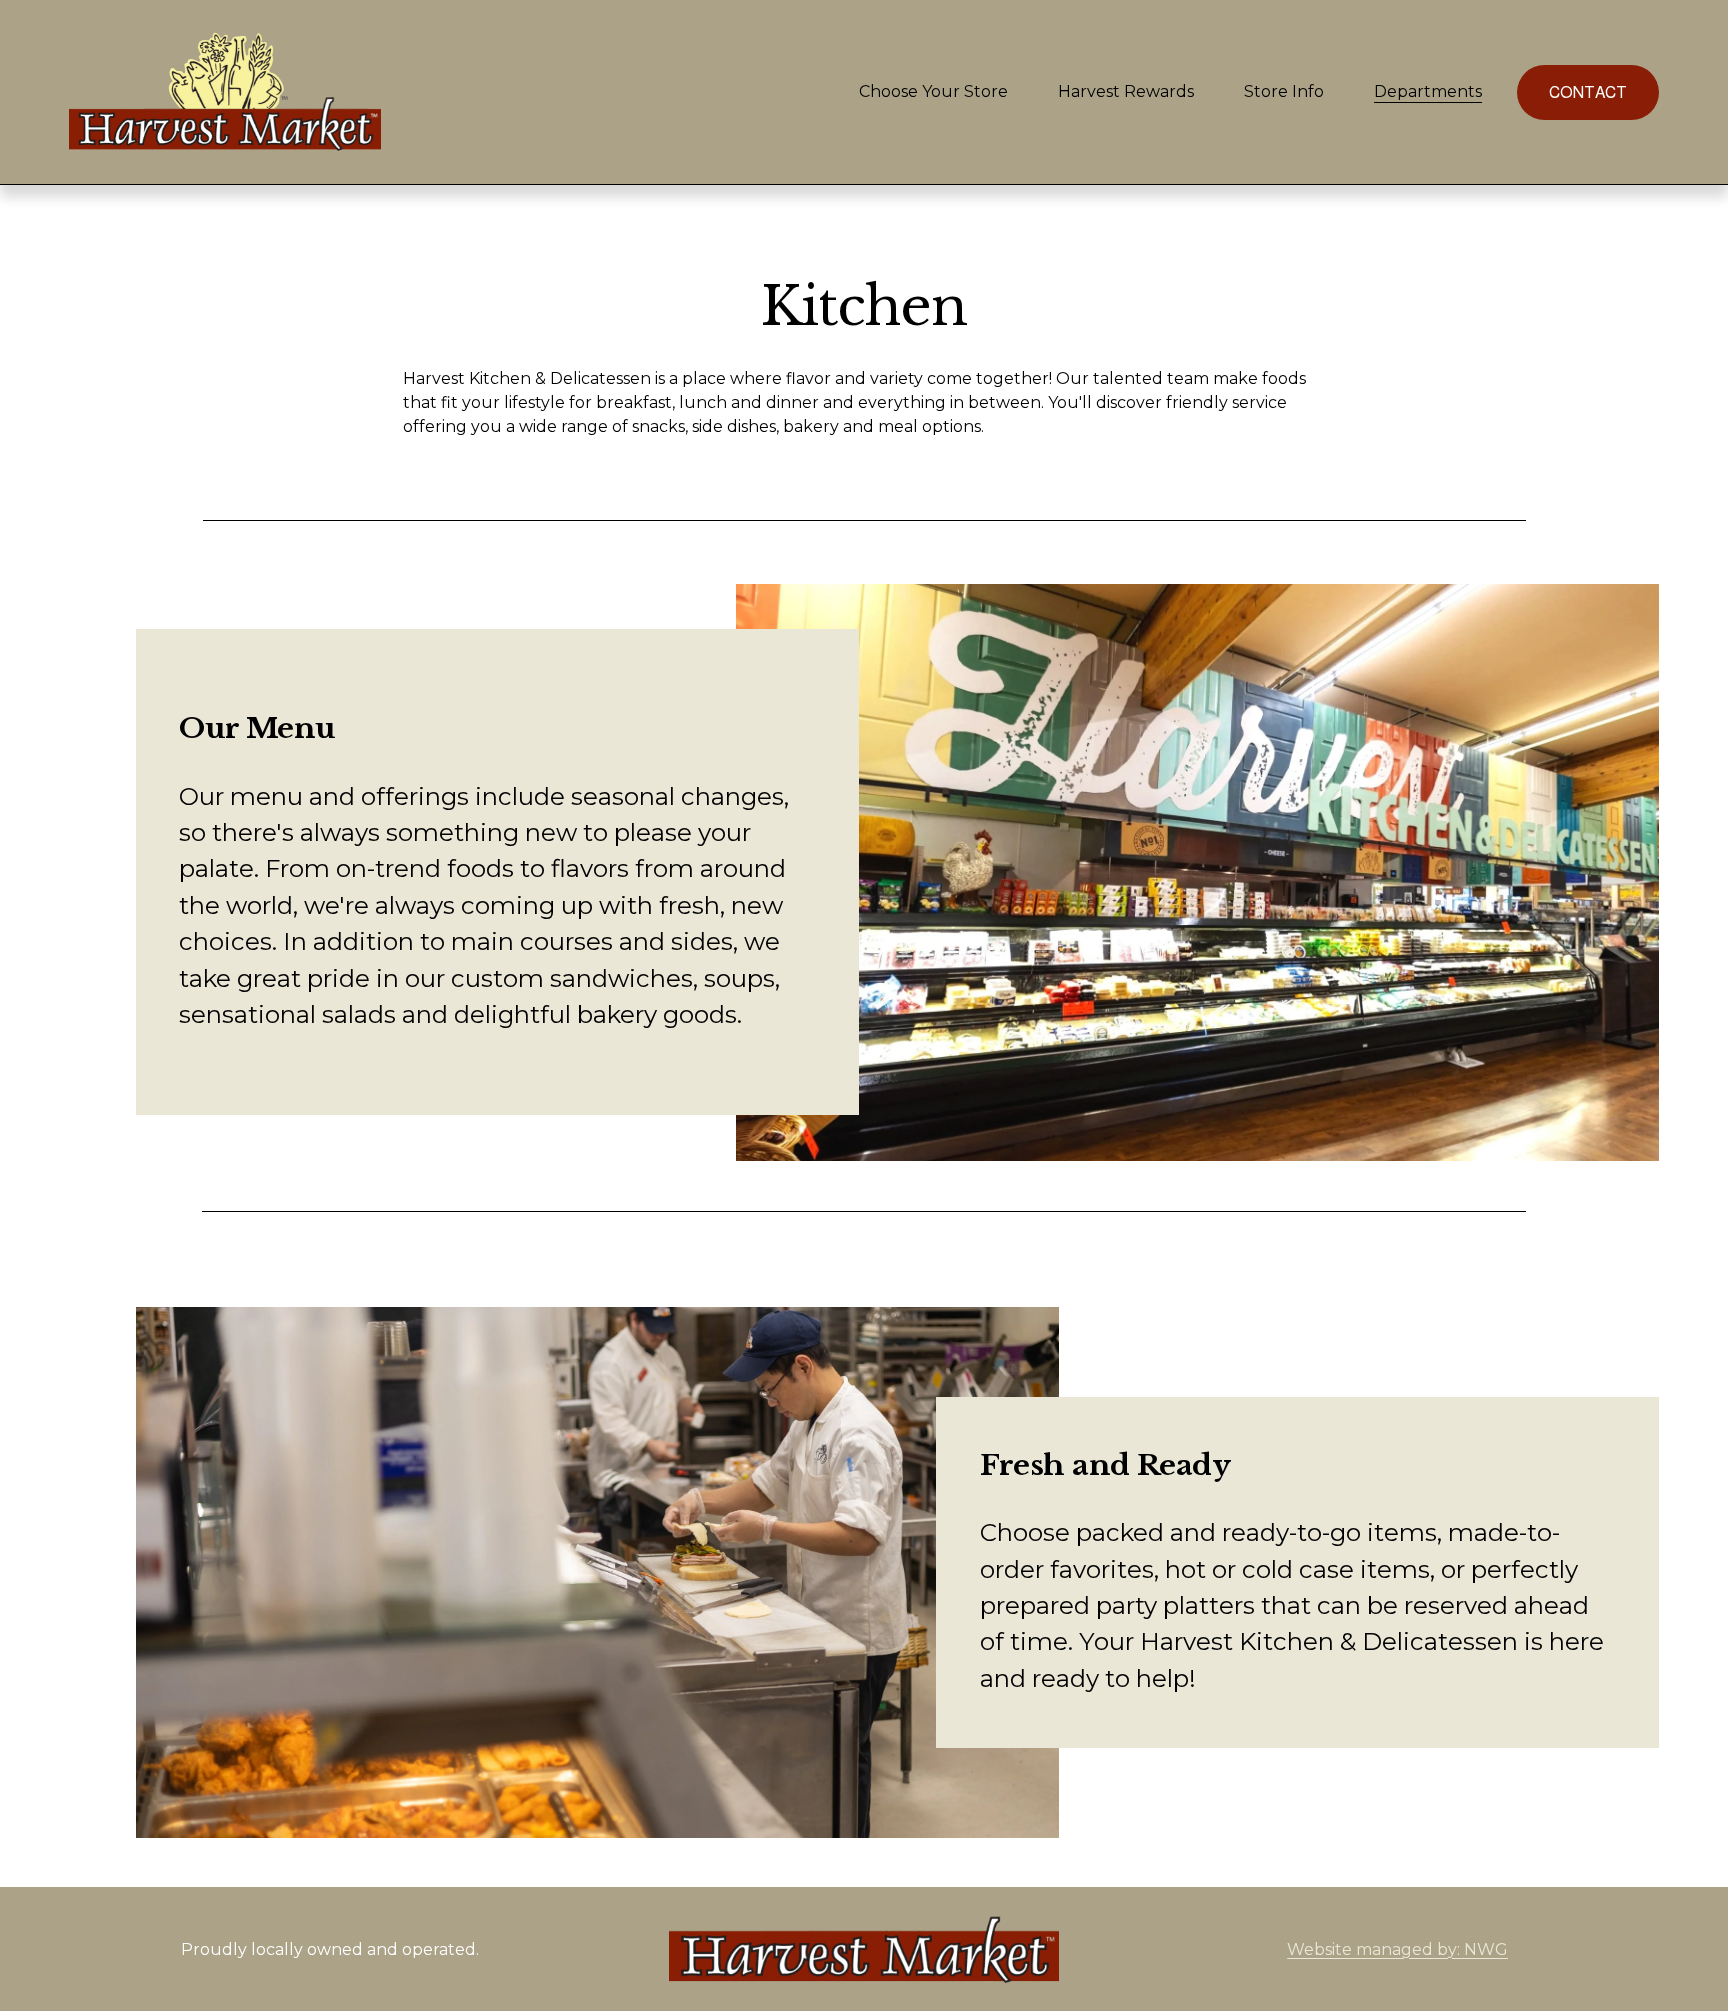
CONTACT (1588, 92)
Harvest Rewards (1126, 91)
